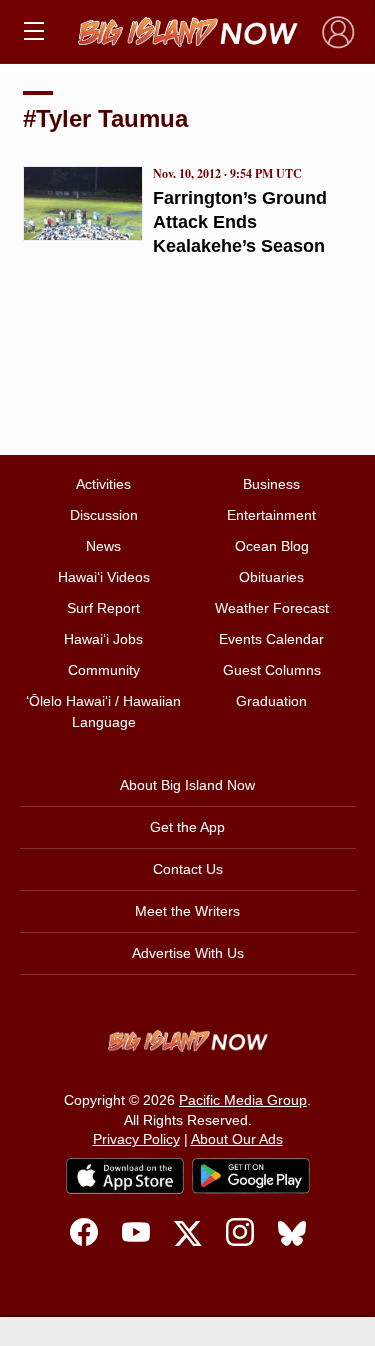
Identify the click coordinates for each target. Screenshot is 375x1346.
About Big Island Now (187, 785)
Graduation (271, 701)
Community (104, 670)
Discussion (104, 515)
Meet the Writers (187, 911)
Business (271, 484)
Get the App (187, 827)
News (103, 546)
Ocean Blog (272, 546)
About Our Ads (237, 1139)
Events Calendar (271, 639)
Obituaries (271, 577)
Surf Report (103, 608)
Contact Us (188, 869)
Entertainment (271, 515)
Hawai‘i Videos (104, 577)
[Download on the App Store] (125, 1175)
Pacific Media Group (243, 1100)
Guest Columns (272, 670)
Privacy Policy (136, 1139)
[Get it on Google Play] (251, 1176)
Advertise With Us (188, 953)
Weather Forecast (272, 608)
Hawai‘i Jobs (103, 639)
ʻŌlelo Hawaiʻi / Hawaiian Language (103, 711)
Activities (103, 484)
